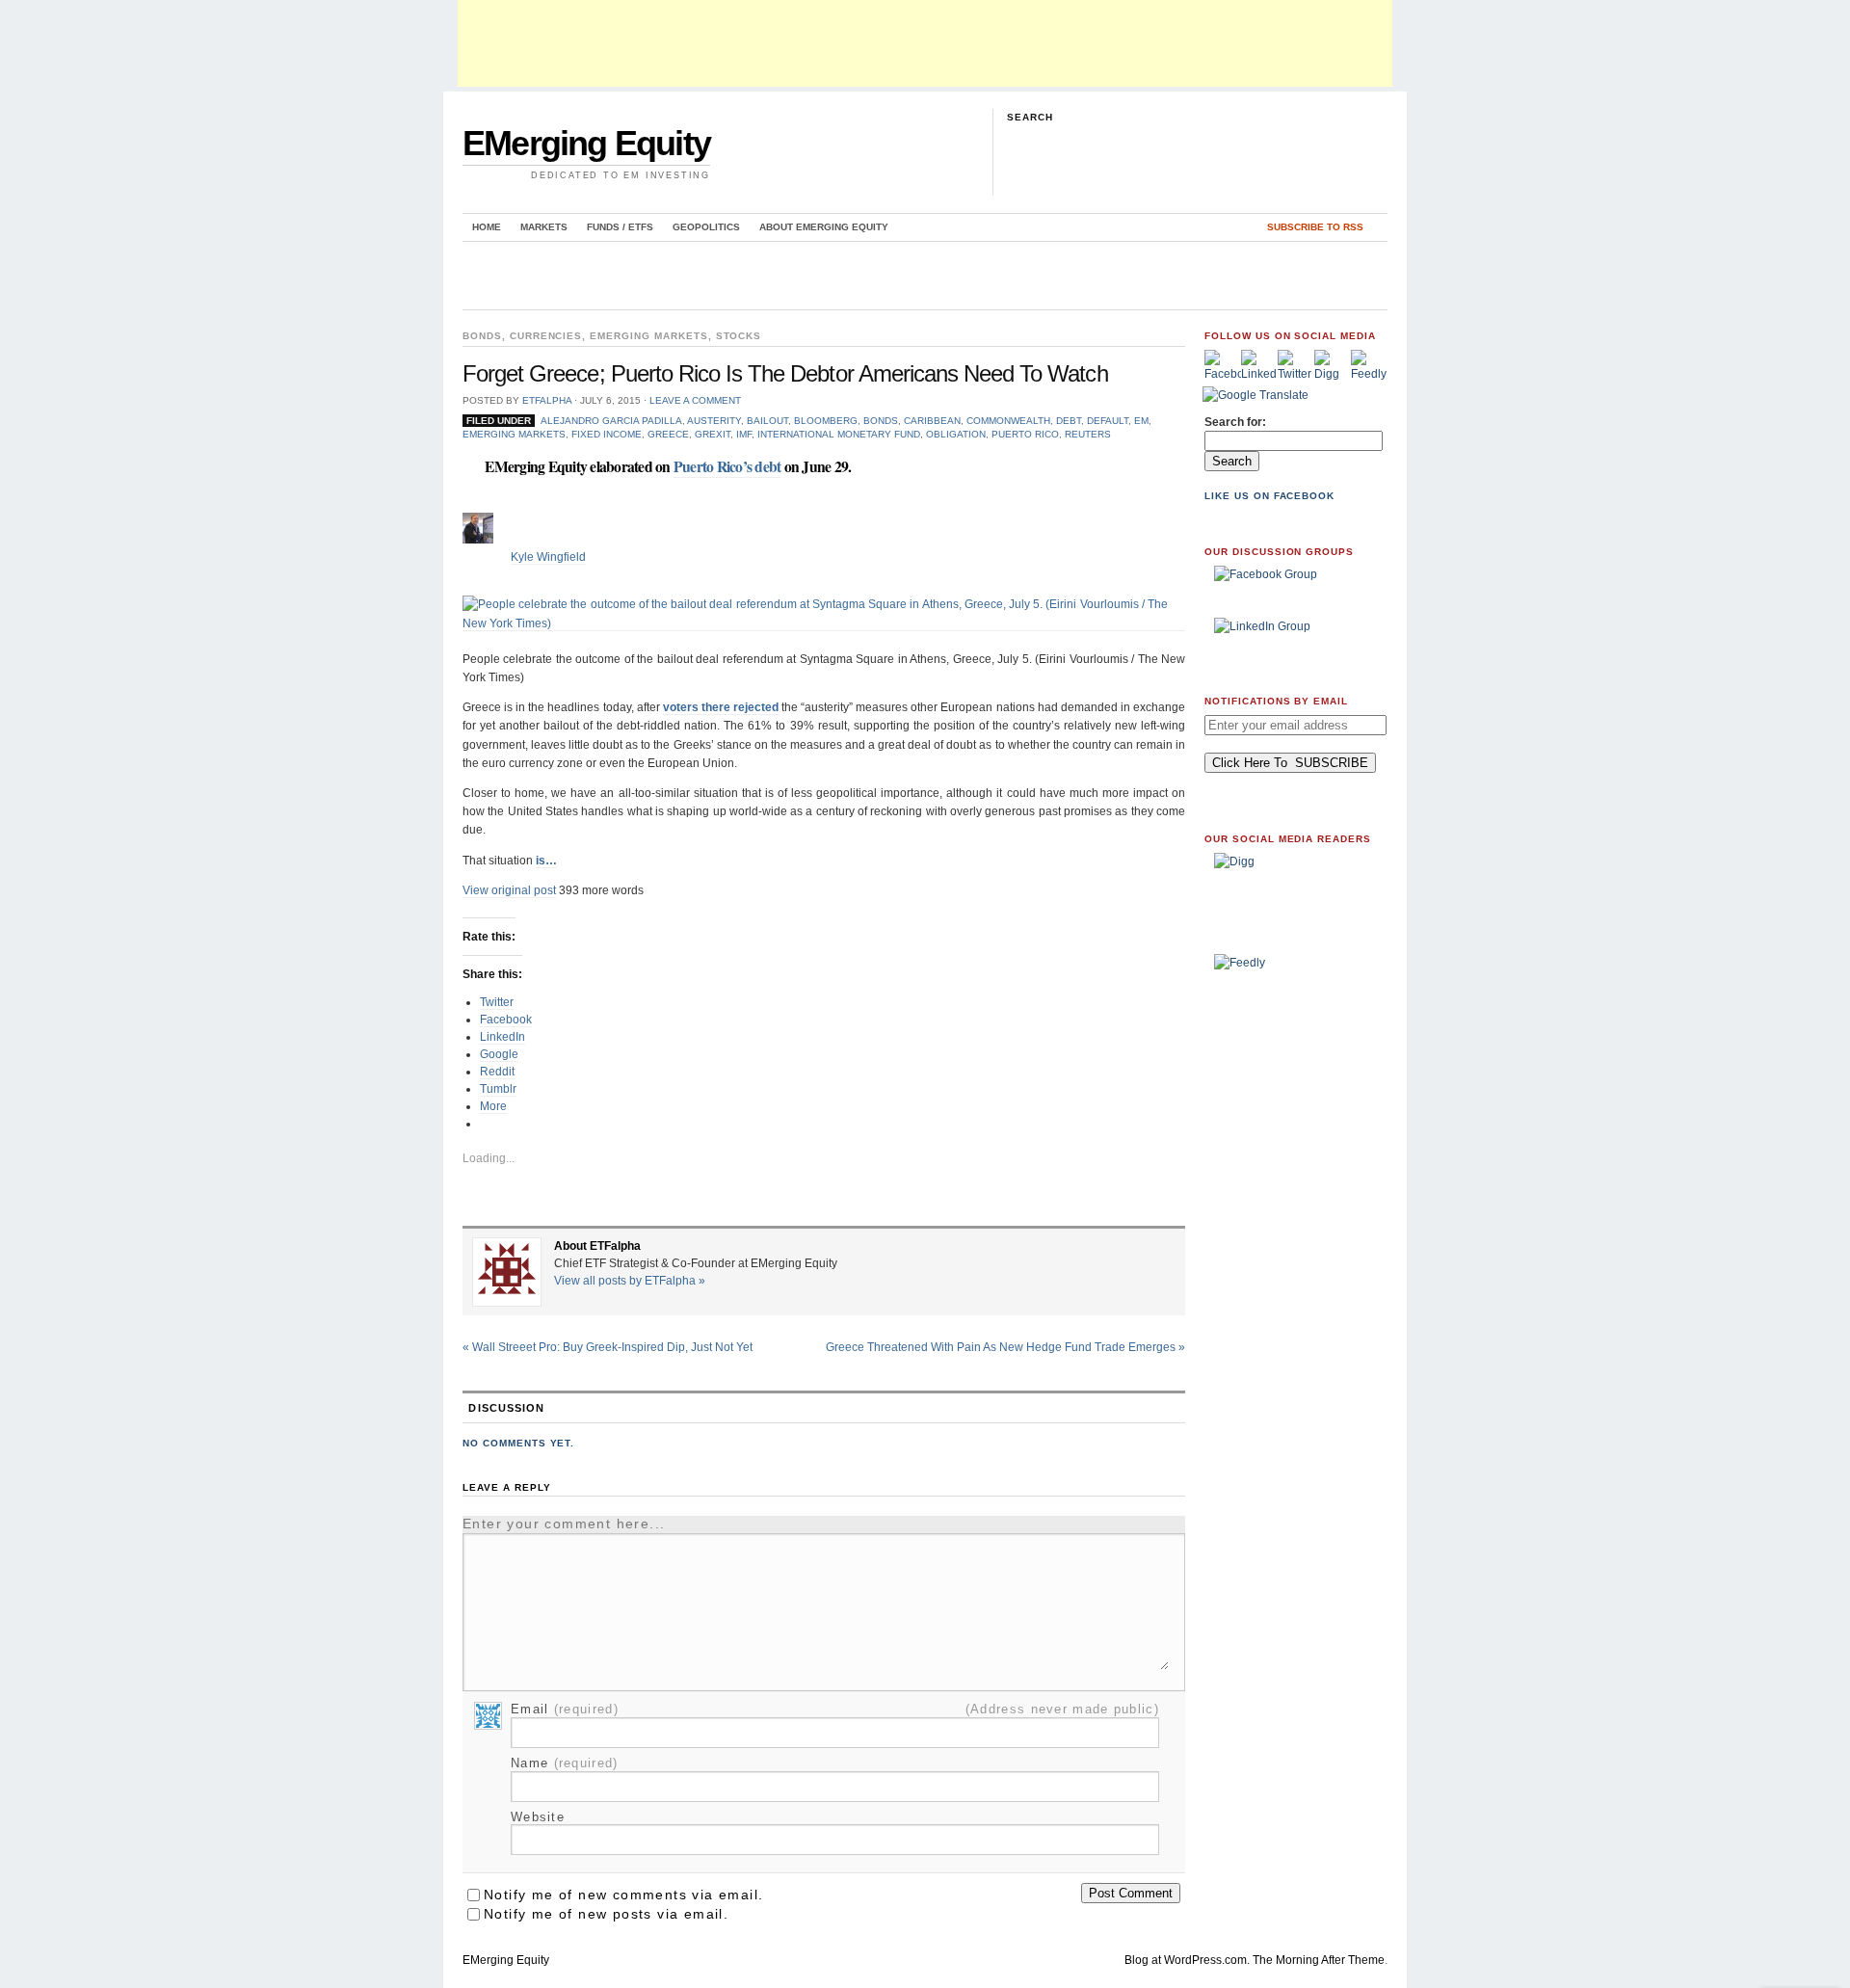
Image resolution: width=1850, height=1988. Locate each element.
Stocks (739, 336)
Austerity (714, 421)
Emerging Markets (648, 336)
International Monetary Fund (839, 434)
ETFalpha (547, 400)
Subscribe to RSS (1315, 227)
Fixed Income (607, 434)
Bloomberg (826, 421)
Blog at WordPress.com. (1187, 1960)
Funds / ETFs (620, 227)
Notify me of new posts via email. (606, 1914)
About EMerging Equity (824, 227)
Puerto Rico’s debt (727, 466)
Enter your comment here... (564, 1524)
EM (1141, 421)
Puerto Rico (1025, 434)
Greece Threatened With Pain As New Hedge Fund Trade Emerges (1005, 1347)
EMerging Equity (586, 143)
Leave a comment (695, 400)
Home (487, 227)
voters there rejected (721, 707)
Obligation (956, 434)
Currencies (546, 336)
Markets (544, 227)
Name (565, 1763)
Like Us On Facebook (1269, 496)
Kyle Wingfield (548, 557)
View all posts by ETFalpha (630, 1281)
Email (565, 1709)
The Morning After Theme (1319, 1960)
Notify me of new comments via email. (623, 1895)
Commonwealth (1008, 421)
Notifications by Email (1276, 701)
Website (538, 1817)
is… (546, 861)
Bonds (482, 336)
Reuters (1088, 434)
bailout (767, 421)
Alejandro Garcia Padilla (611, 421)
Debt (1069, 421)
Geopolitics (706, 227)
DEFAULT (1108, 421)
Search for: (1235, 422)
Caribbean (932, 421)
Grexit (713, 434)
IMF (744, 434)
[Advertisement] (925, 43)
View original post (509, 890)
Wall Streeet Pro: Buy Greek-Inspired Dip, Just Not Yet (608, 1347)
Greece (668, 434)
